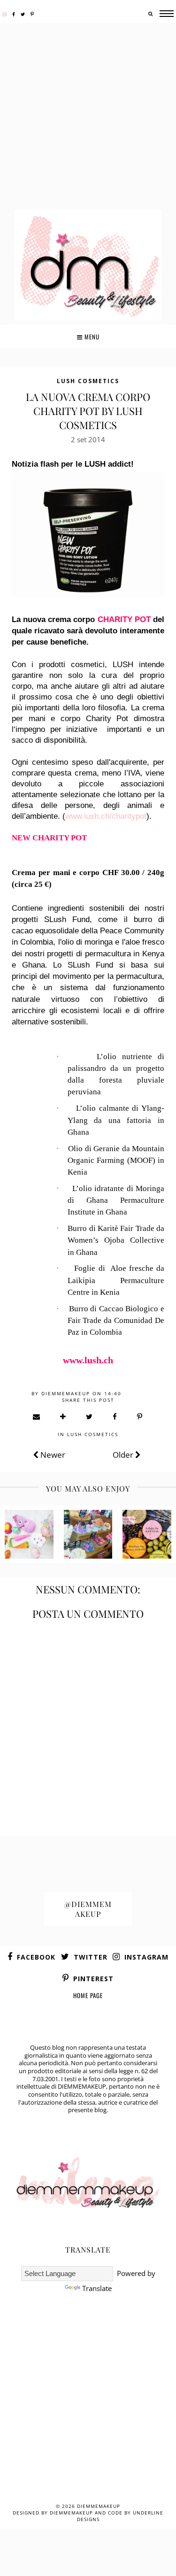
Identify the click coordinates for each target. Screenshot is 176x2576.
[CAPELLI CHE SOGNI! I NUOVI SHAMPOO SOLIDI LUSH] (147, 1534)
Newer (52, 1455)
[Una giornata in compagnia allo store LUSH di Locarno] (88, 1534)
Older (124, 1455)
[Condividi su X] (90, 1416)
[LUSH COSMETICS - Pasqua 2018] (29, 1534)
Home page (88, 1995)
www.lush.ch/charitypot (106, 816)
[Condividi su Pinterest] (140, 1416)
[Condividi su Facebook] (115, 1416)
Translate (97, 2288)
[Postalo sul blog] (63, 1416)
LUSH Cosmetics (88, 381)
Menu (91, 337)
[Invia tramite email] (37, 1416)
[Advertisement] (88, 118)
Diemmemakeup (99, 2506)
